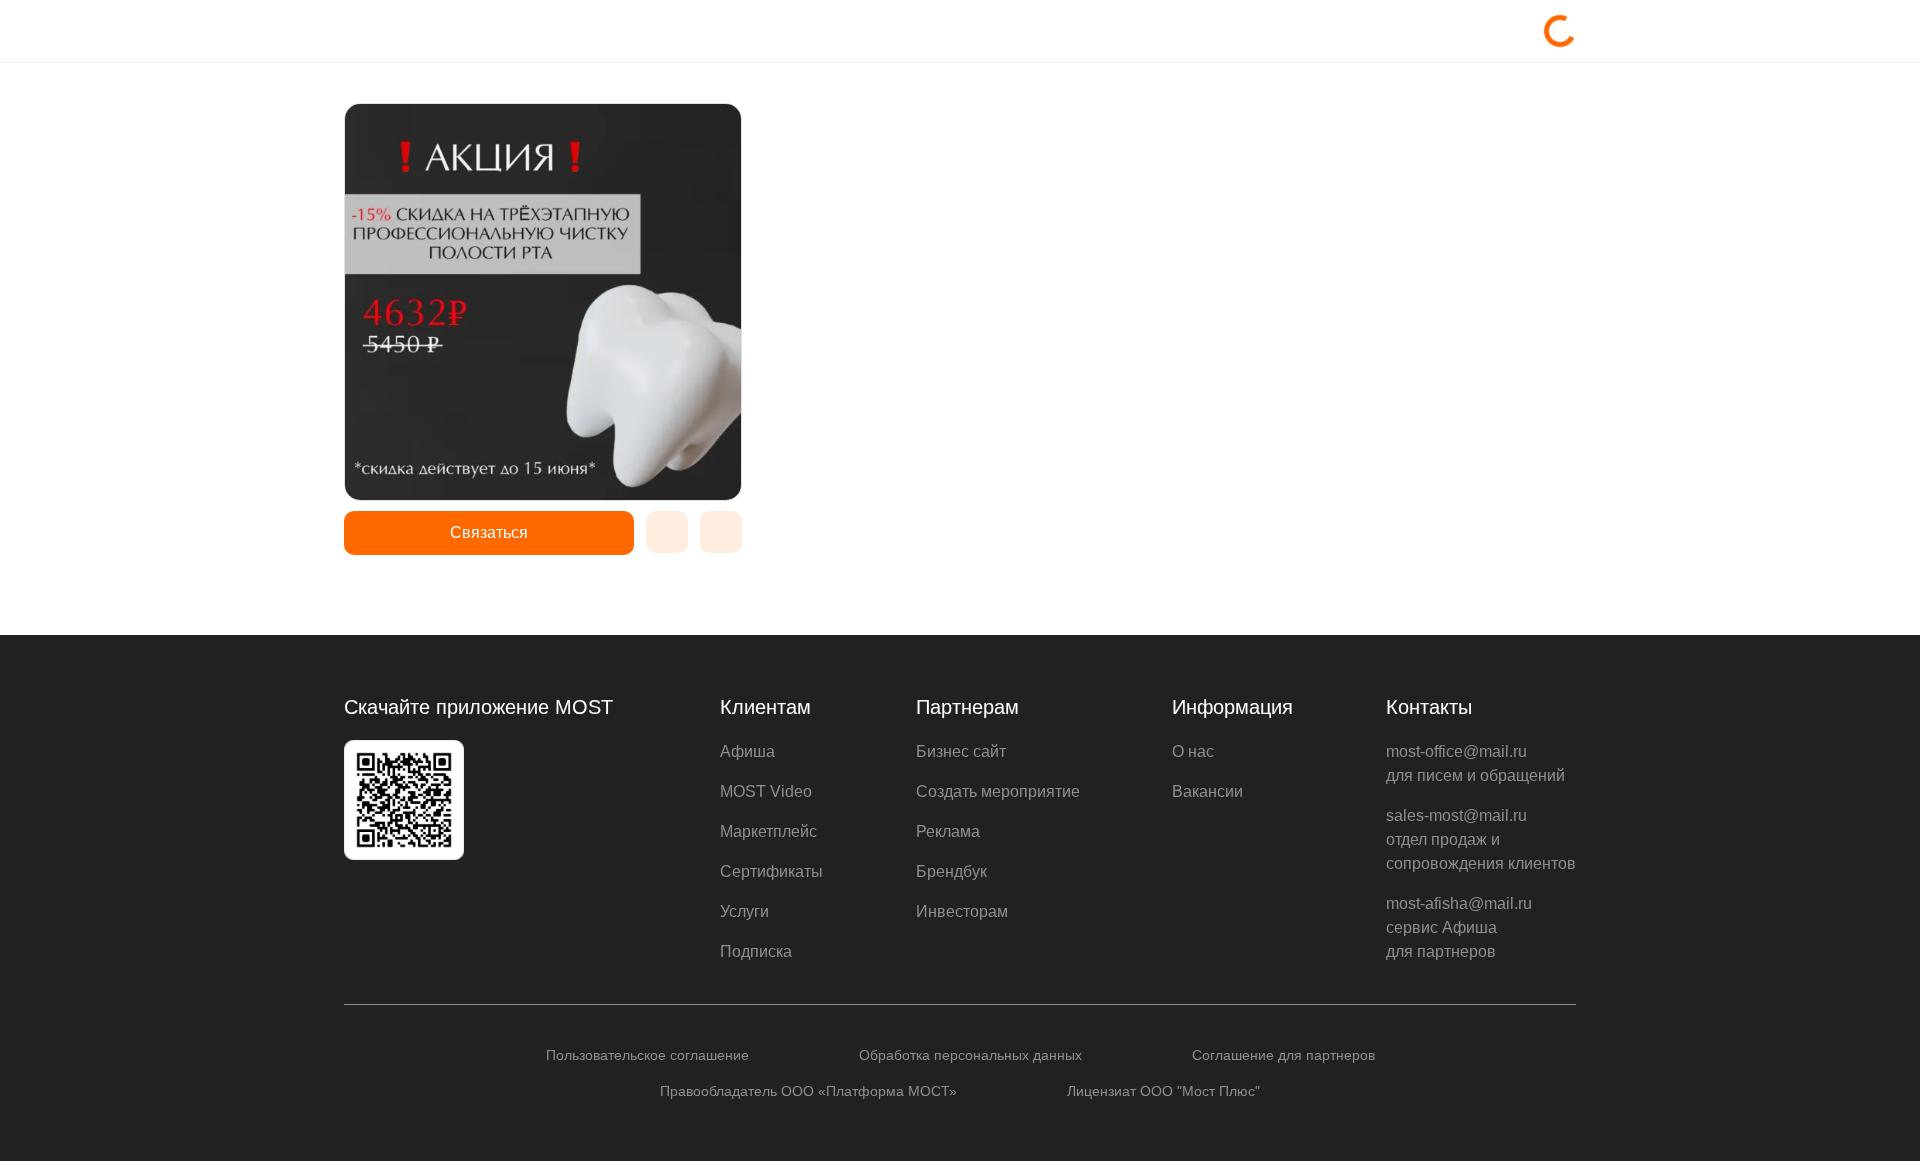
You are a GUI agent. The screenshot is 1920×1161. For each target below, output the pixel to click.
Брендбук (951, 871)
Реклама (948, 831)
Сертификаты (771, 871)
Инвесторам (962, 911)
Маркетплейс (768, 831)
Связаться (489, 532)
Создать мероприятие (998, 791)
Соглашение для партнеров (1283, 1055)
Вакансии (1207, 791)
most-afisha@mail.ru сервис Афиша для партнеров (1459, 927)
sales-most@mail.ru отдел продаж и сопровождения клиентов (1481, 839)
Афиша (747, 751)
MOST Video (766, 791)
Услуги (744, 911)
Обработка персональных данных (970, 1055)
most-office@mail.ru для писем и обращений (1475, 763)
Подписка (756, 951)
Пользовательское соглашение (647, 1055)
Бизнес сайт (961, 751)
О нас (1193, 751)
